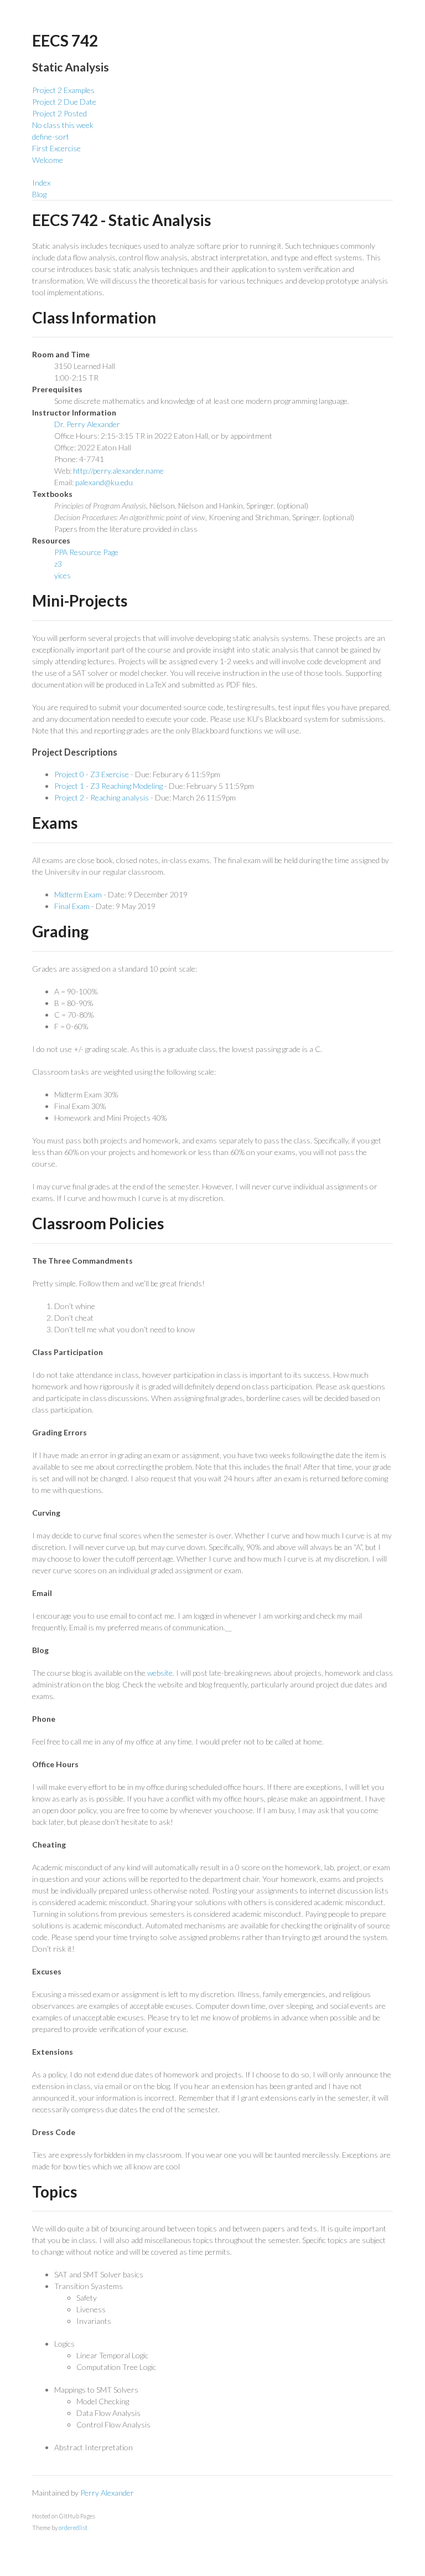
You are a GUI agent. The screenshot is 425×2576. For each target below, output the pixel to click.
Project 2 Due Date (64, 102)
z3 (58, 564)
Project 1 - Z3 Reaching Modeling (108, 786)
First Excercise (56, 148)
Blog (39, 194)
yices (63, 575)
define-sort (51, 137)
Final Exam (72, 906)
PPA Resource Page (86, 552)
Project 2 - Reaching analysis (102, 797)
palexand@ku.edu (104, 482)
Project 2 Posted (59, 113)
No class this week (63, 125)
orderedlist (73, 2528)
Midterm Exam (78, 894)
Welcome (48, 160)
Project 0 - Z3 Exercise (92, 774)
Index (41, 183)
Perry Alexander (107, 2493)
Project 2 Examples (63, 90)
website (160, 1673)
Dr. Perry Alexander (87, 424)
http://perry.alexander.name (118, 471)
